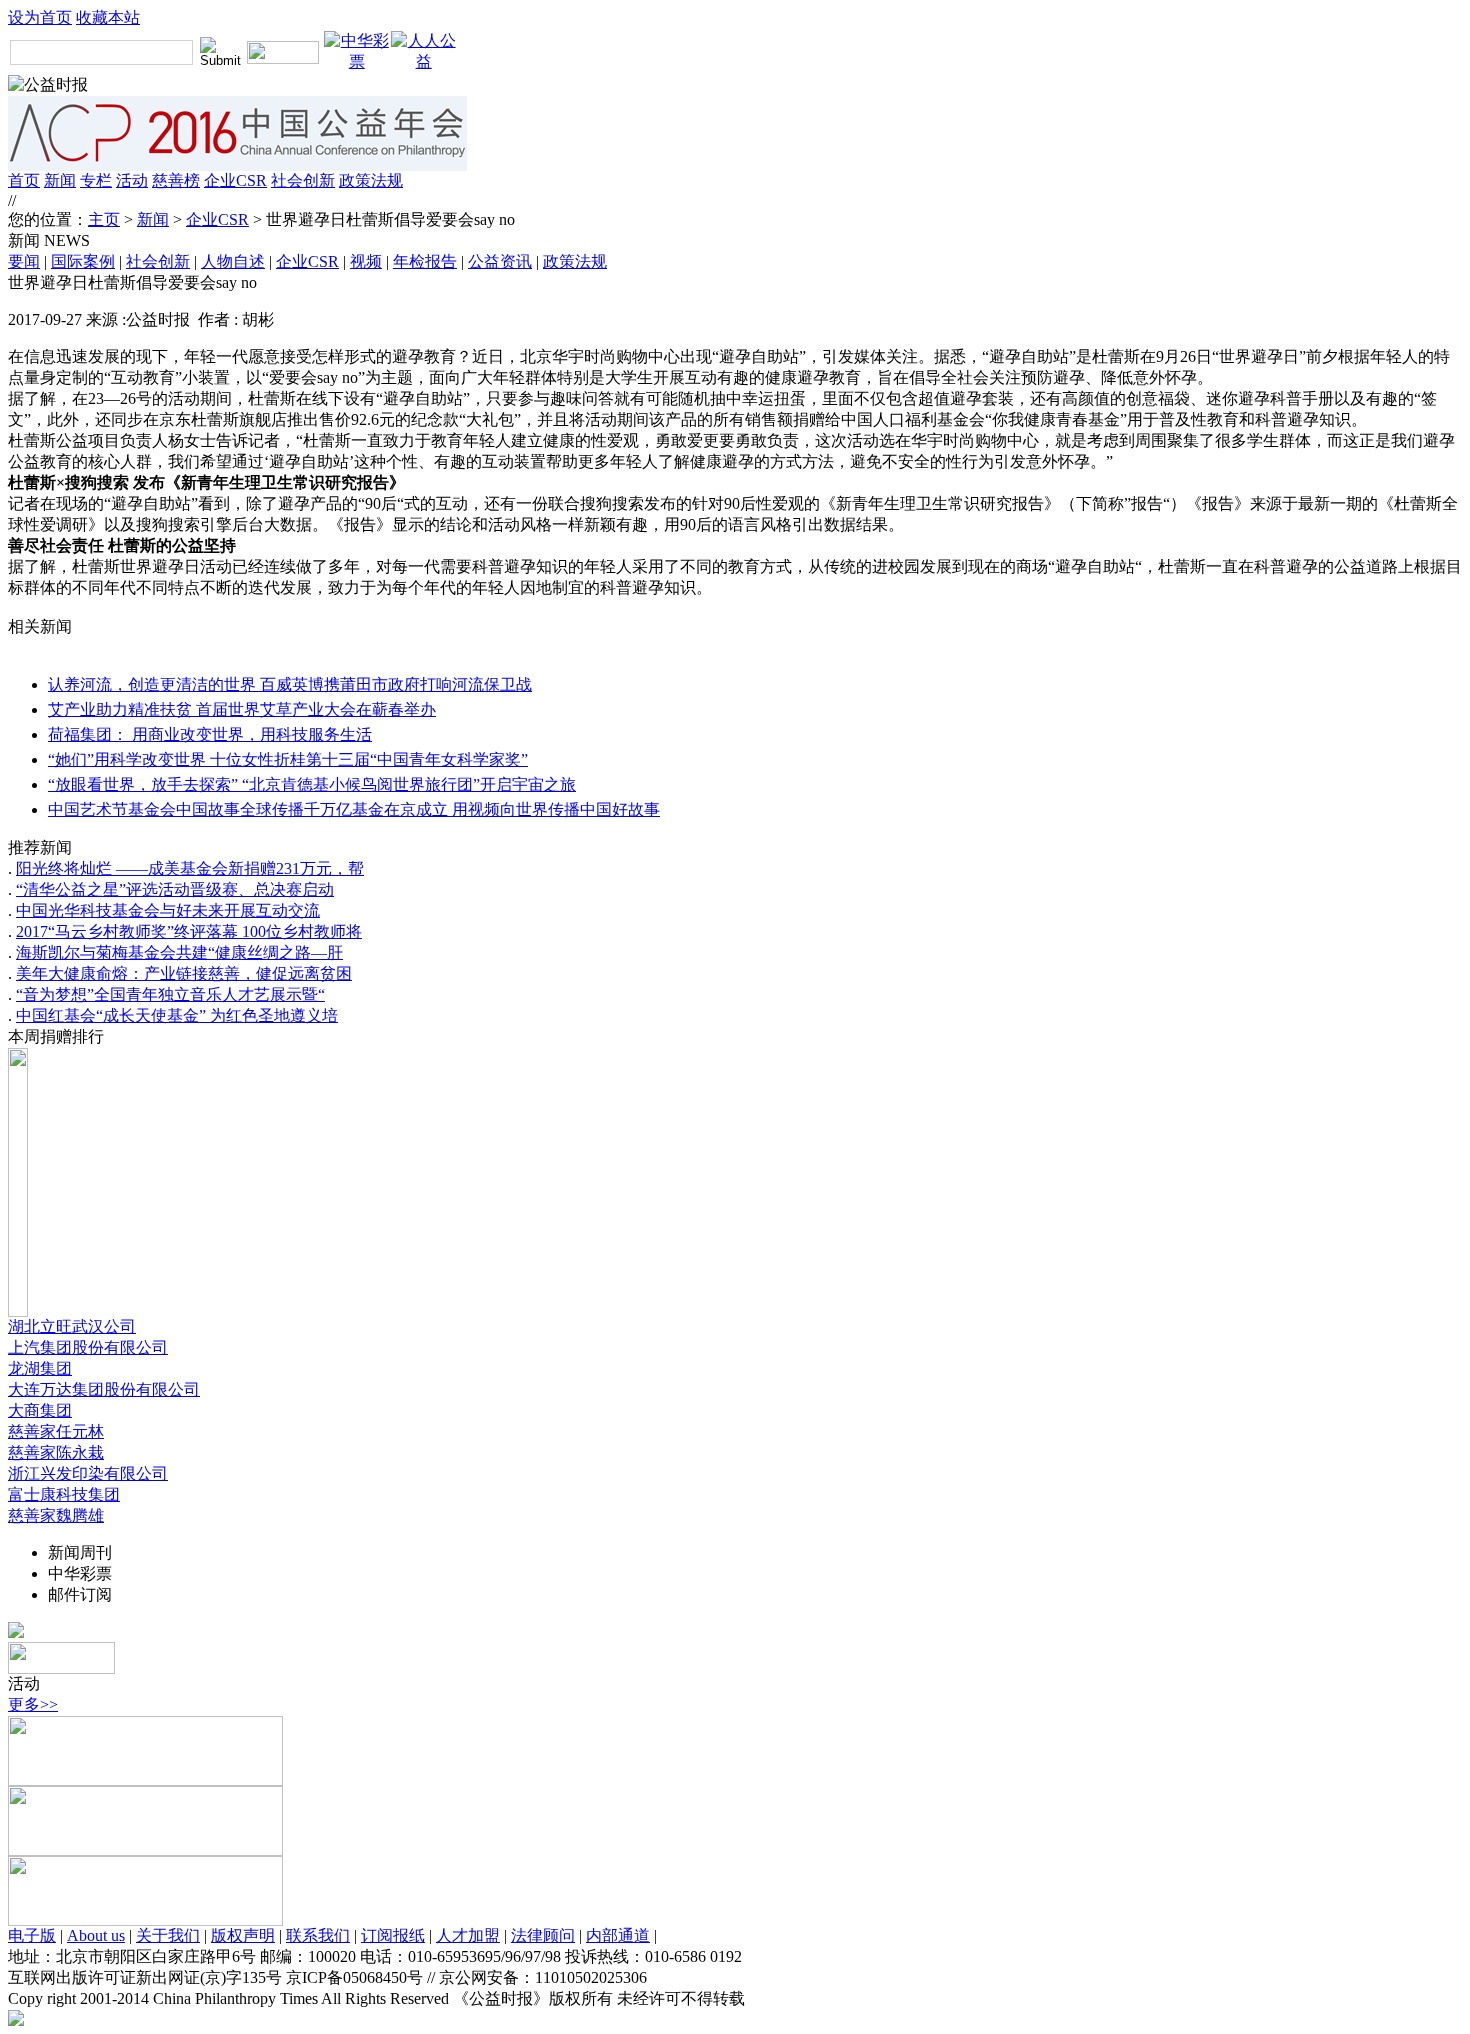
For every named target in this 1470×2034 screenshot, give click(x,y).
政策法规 (371, 180)
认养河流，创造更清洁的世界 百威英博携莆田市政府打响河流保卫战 (290, 684)
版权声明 (243, 1935)
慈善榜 (176, 180)
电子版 (32, 1935)
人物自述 (233, 261)
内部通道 (618, 1935)
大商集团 (40, 1410)
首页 (24, 180)
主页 (104, 219)
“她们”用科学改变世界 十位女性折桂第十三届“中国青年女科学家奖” (288, 759)
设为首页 (40, 17)
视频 (366, 261)
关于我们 (168, 1935)
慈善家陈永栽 (56, 1452)
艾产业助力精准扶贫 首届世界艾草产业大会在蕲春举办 (242, 709)
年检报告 (425, 261)
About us (96, 1935)
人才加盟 (468, 1935)
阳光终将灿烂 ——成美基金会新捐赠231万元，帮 (190, 868)
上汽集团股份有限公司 (88, 1347)
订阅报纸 (393, 1935)
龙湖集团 (40, 1368)
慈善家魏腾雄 (56, 1515)
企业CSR (235, 180)
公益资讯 (500, 261)
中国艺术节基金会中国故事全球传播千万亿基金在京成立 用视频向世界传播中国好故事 (354, 809)
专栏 (96, 180)
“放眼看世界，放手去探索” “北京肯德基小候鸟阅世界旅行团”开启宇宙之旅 (312, 784)
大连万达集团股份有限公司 (104, 1389)
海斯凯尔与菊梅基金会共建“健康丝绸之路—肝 (179, 952)
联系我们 (318, 1935)
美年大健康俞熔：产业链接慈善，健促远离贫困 (184, 973)
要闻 (24, 261)
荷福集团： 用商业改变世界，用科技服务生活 (210, 734)
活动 (132, 180)
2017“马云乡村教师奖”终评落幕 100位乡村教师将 (189, 931)
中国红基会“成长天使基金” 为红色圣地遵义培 (177, 1015)
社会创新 (303, 180)
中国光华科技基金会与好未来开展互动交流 (168, 910)
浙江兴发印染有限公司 (88, 1473)
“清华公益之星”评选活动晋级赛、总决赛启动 (175, 889)
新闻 (60, 180)
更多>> (33, 1704)
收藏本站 (108, 17)
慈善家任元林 (56, 1431)
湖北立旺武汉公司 (72, 1326)
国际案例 (83, 261)
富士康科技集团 (64, 1494)
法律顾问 (543, 1935)
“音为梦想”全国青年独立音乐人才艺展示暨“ (170, 994)
